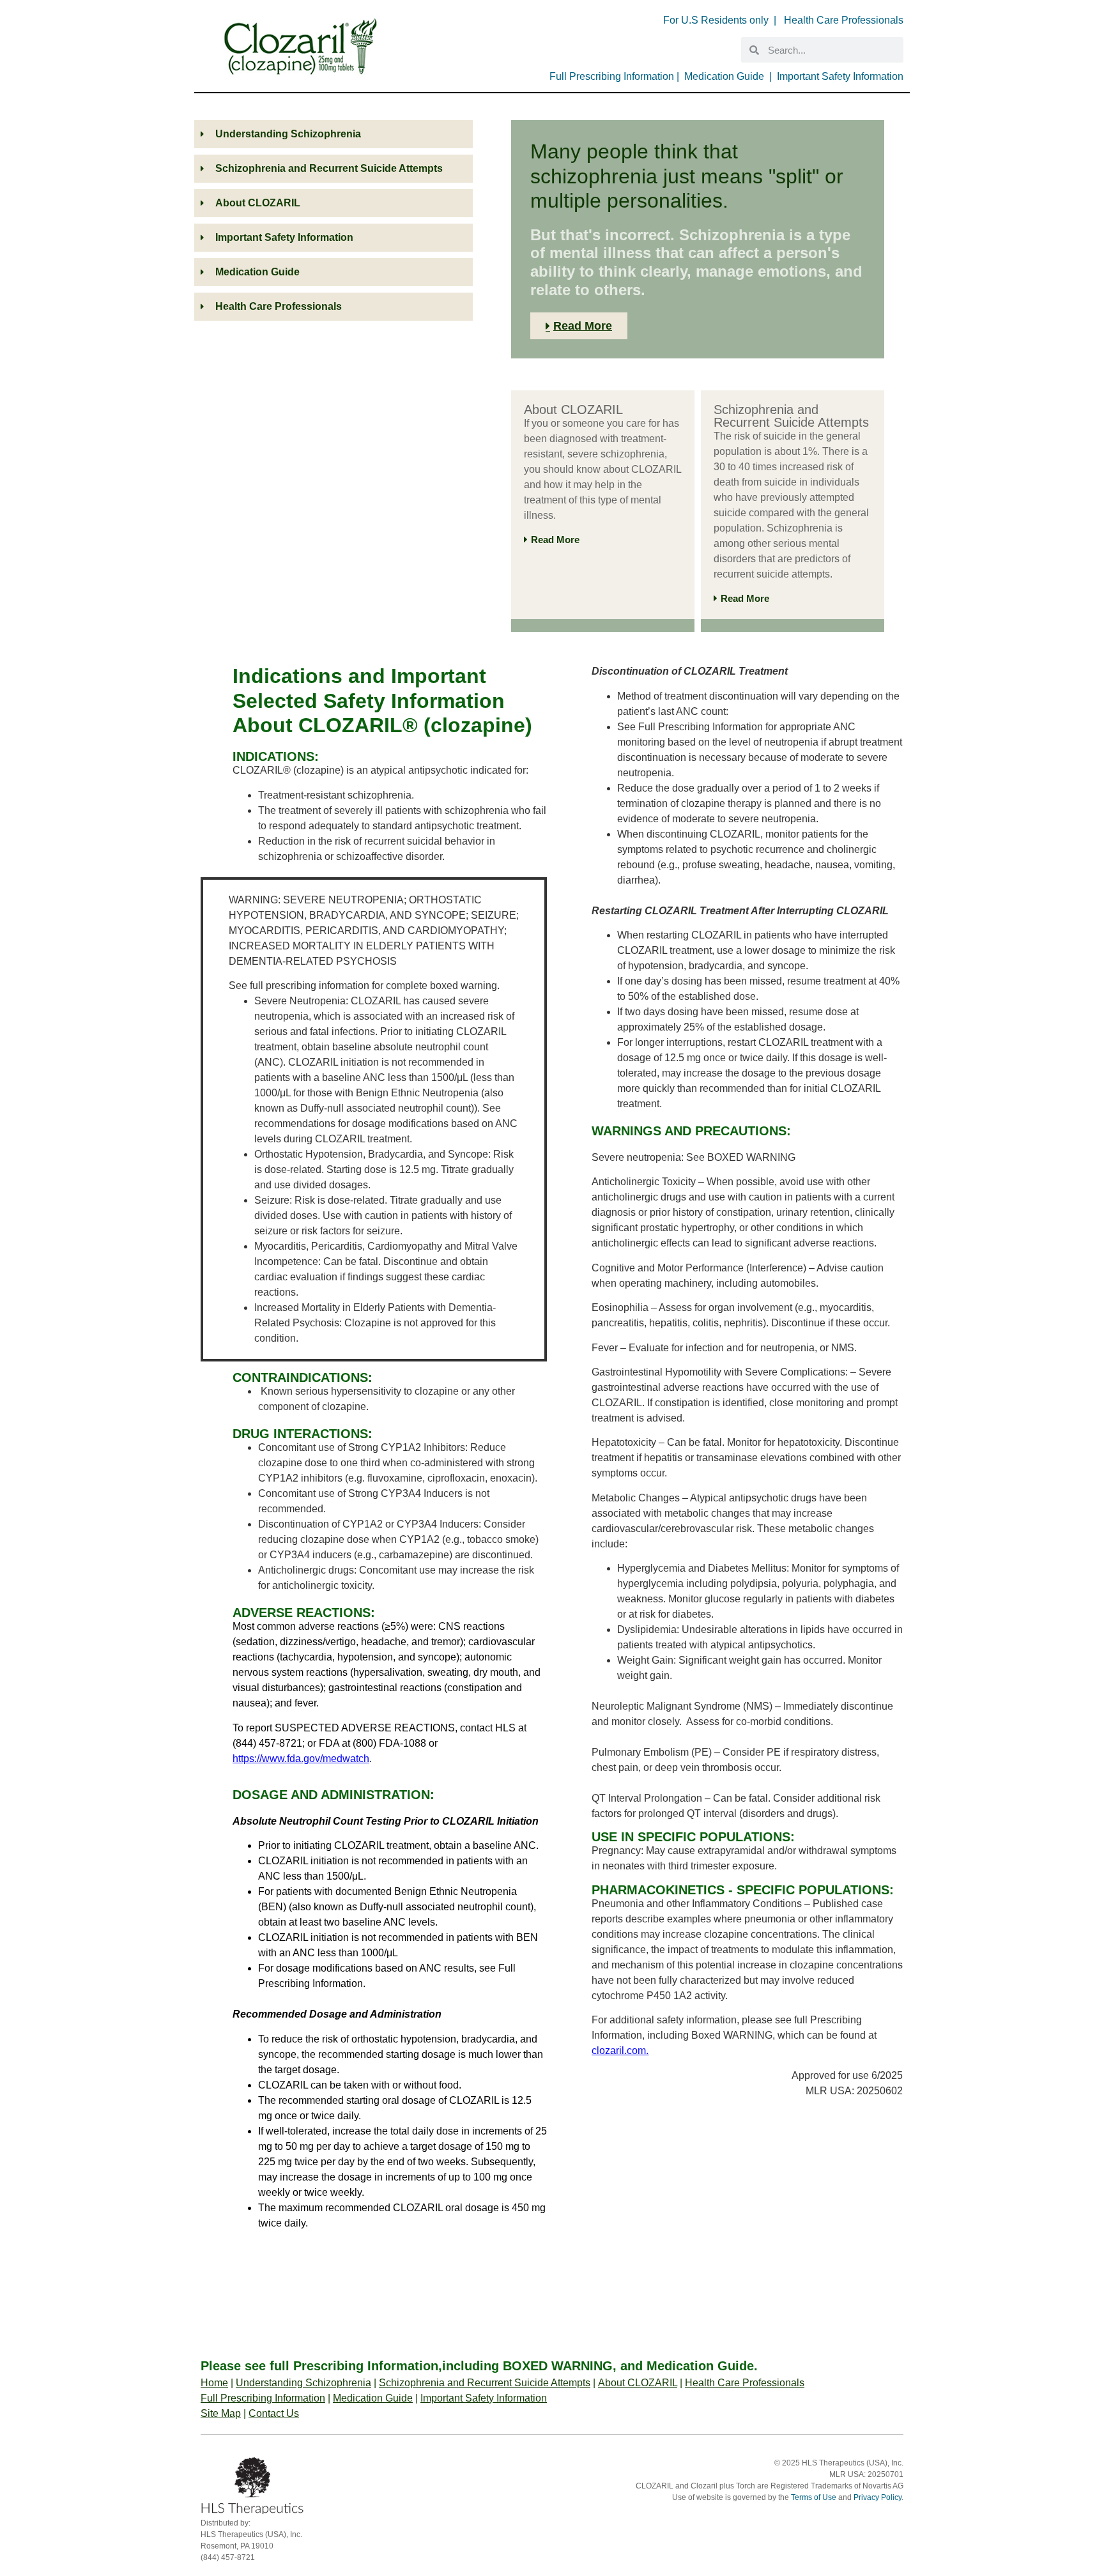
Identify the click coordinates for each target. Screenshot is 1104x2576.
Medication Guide (724, 76)
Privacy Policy (878, 2497)
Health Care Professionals (844, 20)
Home (214, 2383)
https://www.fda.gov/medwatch (301, 1759)
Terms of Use (814, 2497)
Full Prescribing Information (612, 76)
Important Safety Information (840, 76)
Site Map (221, 2413)
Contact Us (274, 2413)
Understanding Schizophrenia (303, 2383)
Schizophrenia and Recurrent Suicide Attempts (485, 2383)
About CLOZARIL (638, 2383)
